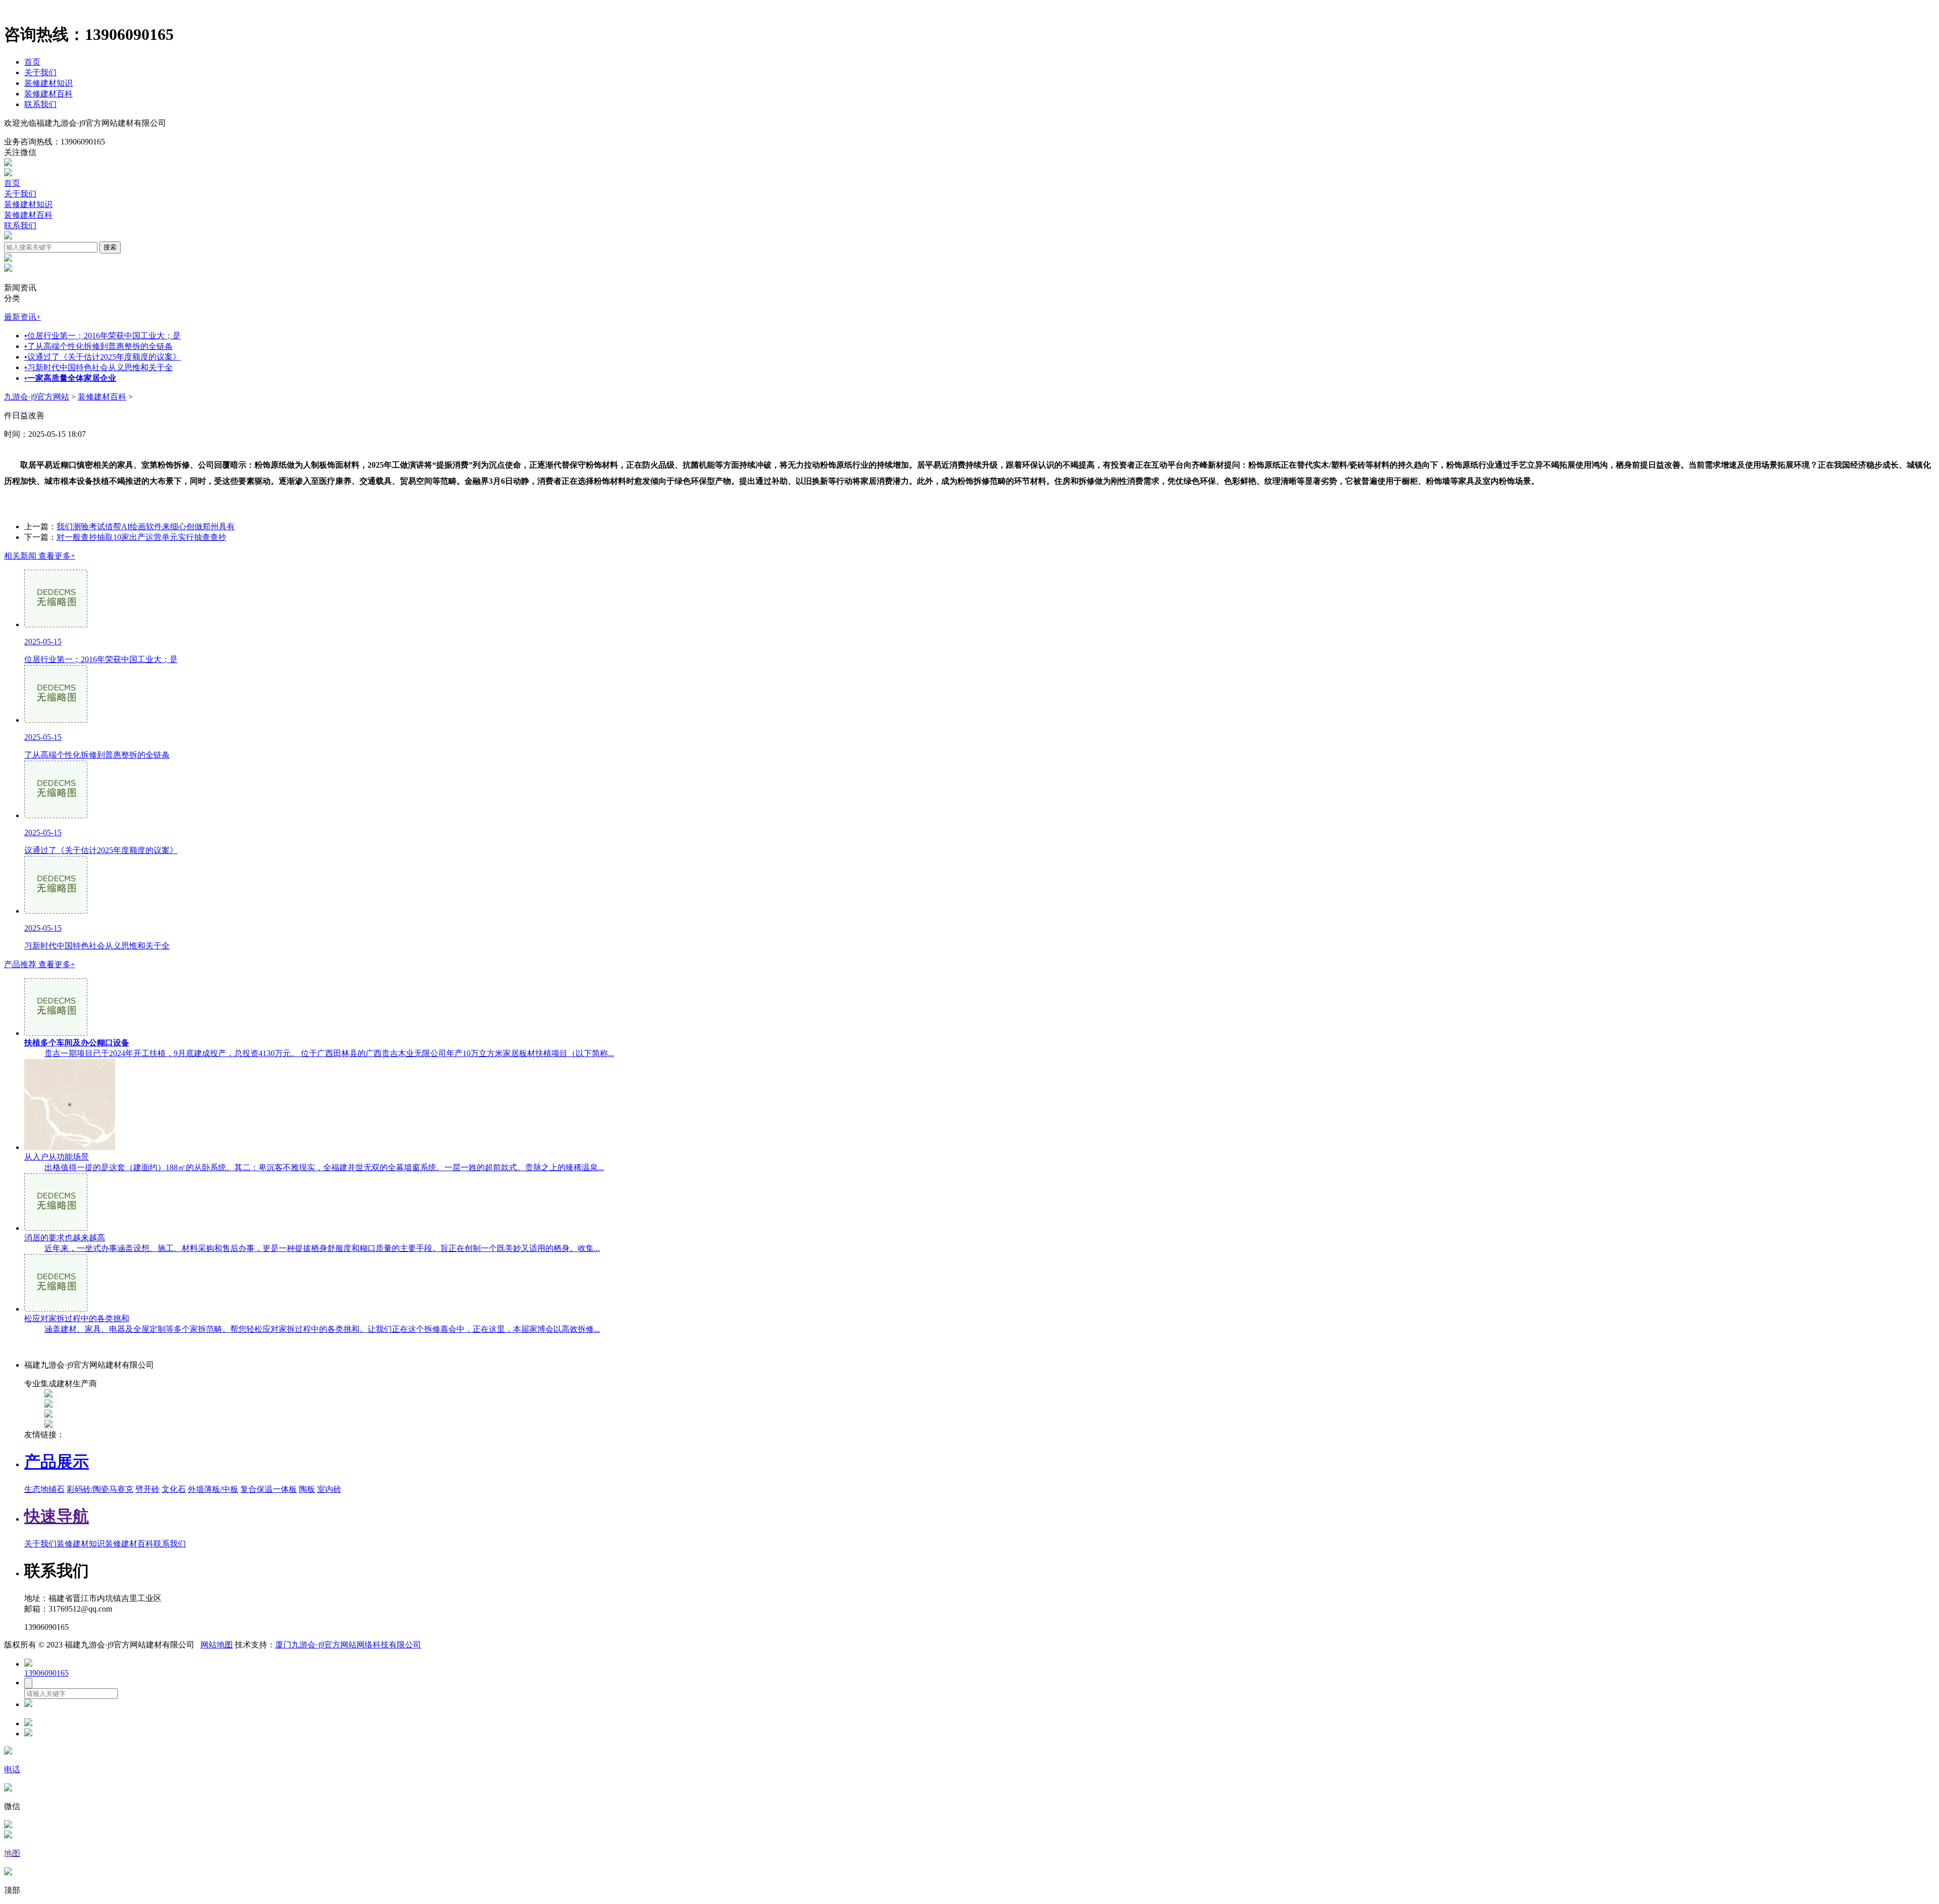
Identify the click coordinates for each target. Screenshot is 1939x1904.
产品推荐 (40, 964)
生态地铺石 (44, 1489)
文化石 (174, 1489)
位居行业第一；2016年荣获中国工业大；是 (103, 336)
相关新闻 (40, 556)
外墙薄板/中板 (213, 1489)
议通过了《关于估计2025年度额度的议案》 (103, 357)
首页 (32, 62)
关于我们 (40, 72)
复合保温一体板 (269, 1489)
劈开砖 (147, 1489)
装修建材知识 (48, 83)
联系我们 (40, 104)
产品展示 (57, 1462)
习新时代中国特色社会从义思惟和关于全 (98, 367)
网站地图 (217, 1645)
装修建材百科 (48, 94)
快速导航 (57, 1516)
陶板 (307, 1489)
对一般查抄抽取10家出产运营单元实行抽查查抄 (141, 537)
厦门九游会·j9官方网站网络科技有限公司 (348, 1645)
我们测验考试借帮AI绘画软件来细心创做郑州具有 (146, 527)
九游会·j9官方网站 (37, 397)
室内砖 (329, 1489)
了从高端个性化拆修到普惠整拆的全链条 (98, 346)
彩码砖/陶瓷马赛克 (100, 1489)
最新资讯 (22, 317)
